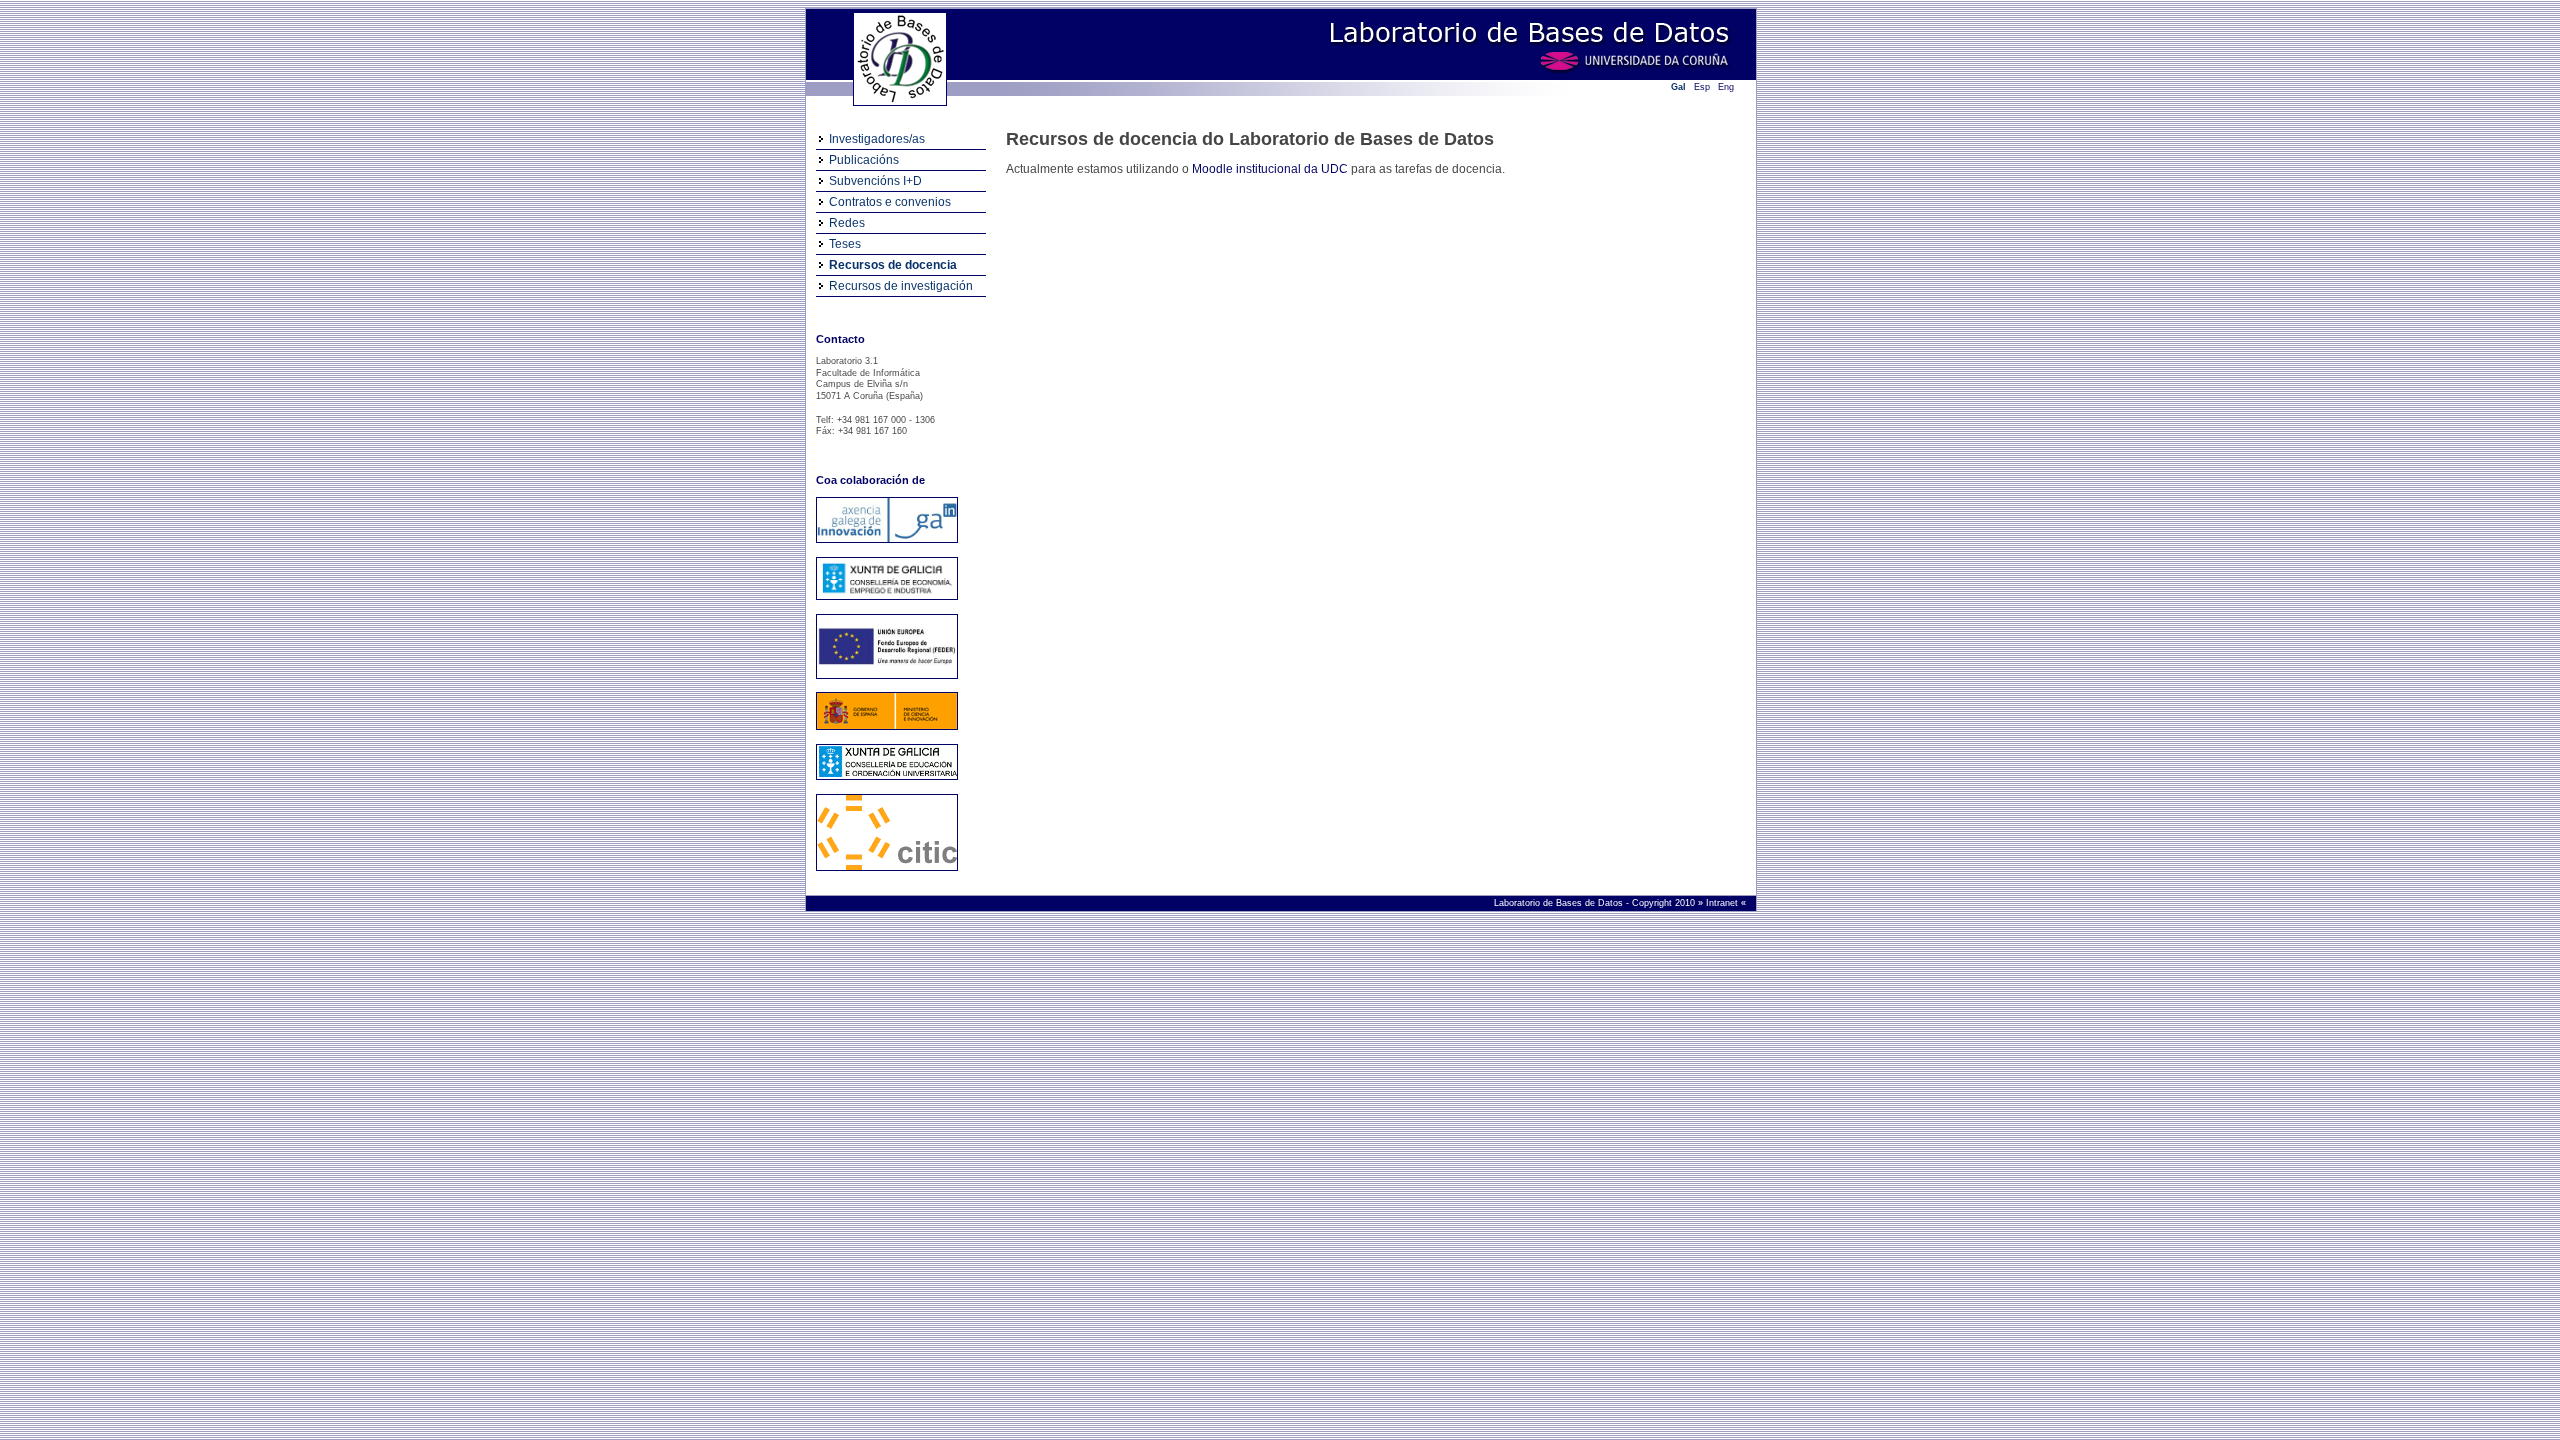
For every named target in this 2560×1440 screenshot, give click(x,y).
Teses (845, 244)
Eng (1726, 87)
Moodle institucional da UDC (1270, 169)
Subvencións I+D (875, 181)
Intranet (1723, 903)
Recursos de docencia (893, 265)
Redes (847, 223)
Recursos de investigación (901, 286)
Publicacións (864, 160)
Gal (1678, 87)
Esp (1702, 87)
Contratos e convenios (890, 202)
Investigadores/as (877, 139)
